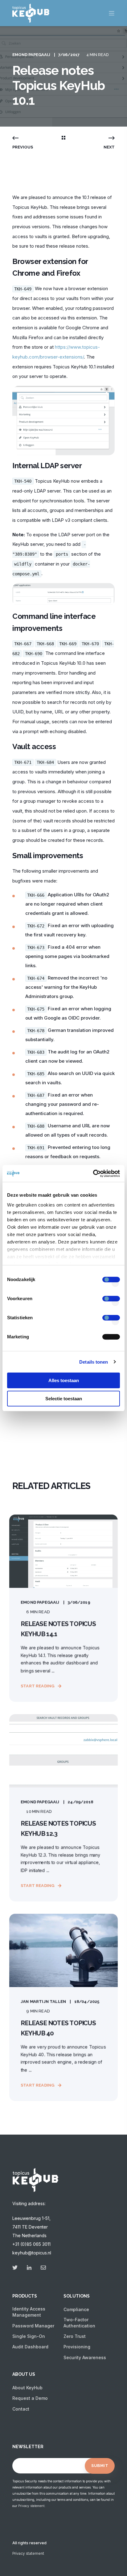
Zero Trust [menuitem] (75, 2336)
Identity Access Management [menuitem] (29, 2312)
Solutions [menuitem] (77, 2296)
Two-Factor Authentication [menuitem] (79, 2323)
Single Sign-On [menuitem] (29, 2336)
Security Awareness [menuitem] (85, 2357)
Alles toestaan (64, 1380)
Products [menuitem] (25, 2296)
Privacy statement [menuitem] (28, 2554)
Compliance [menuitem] (76, 2309)
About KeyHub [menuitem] (27, 2388)
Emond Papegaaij (31, 55)
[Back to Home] (31, 19)
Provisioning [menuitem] (77, 2347)
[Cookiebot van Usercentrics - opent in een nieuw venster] (93, 1174)
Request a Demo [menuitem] (30, 2398)
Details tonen (94, 1362)
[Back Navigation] (63, 138)
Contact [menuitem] (21, 2409)
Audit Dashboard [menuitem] (30, 2347)
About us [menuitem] (24, 2374)
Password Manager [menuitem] (33, 2326)
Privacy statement (31, 2506)
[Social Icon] (17, 2268)
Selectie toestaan (64, 1399)
